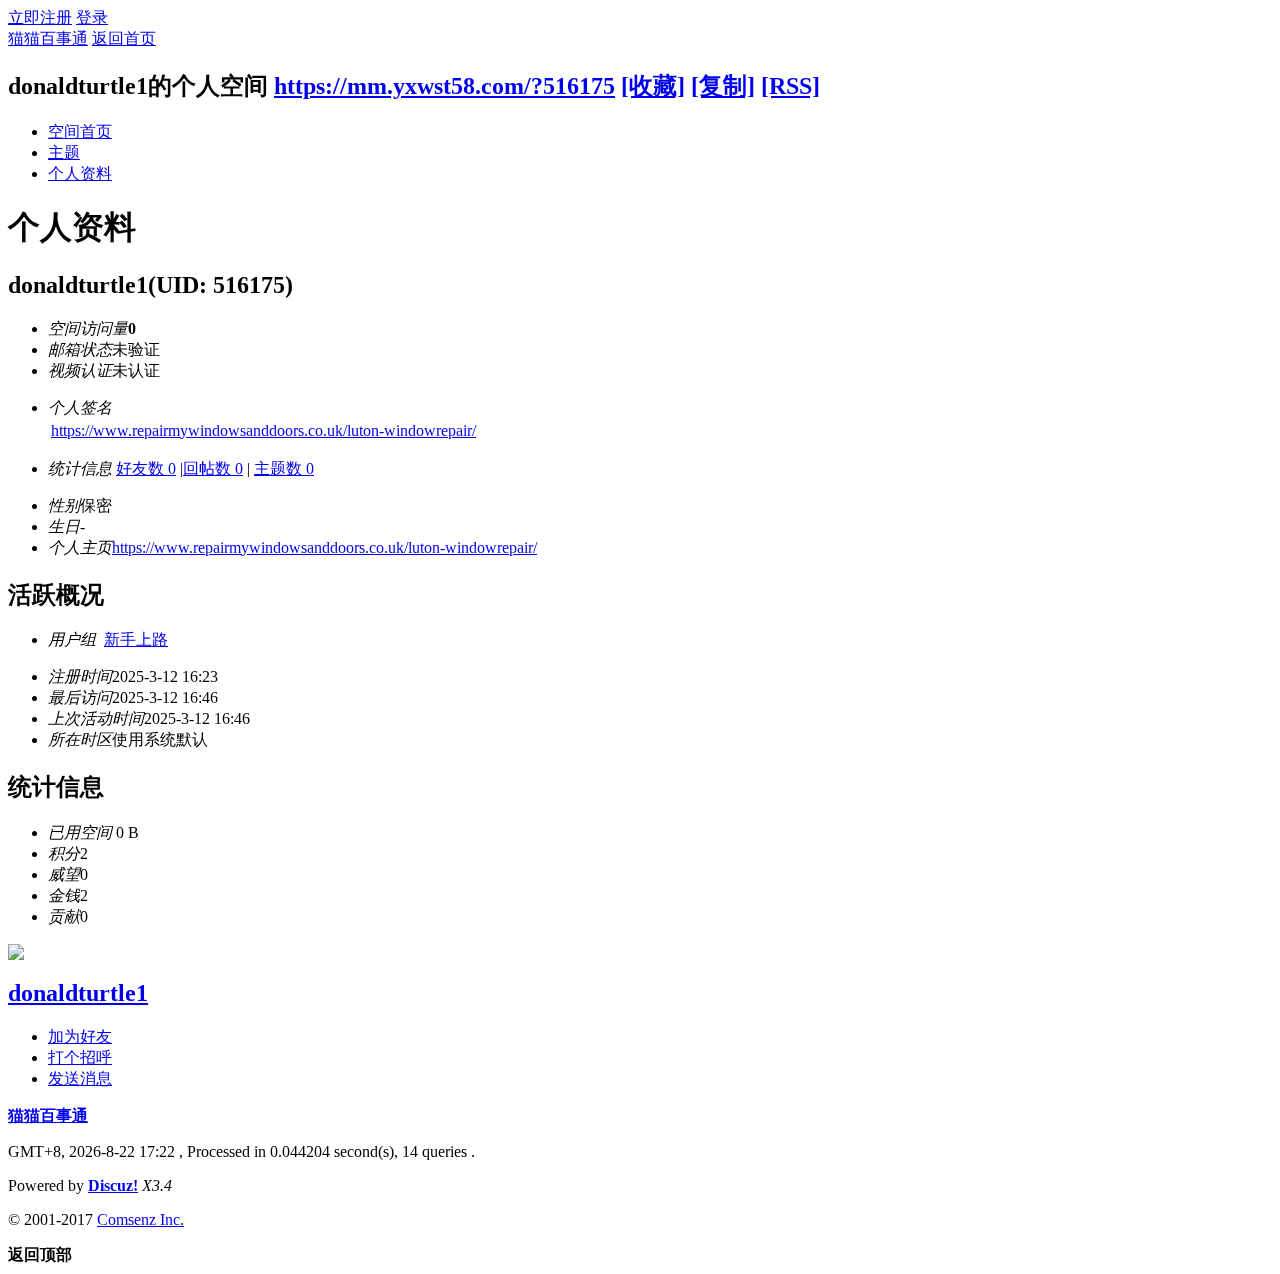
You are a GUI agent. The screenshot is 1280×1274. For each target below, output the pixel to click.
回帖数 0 (213, 468)
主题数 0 (284, 468)
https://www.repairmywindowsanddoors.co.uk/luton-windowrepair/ (263, 430)
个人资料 (80, 173)
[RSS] (790, 86)
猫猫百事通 (48, 38)
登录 (92, 17)
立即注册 (40, 17)
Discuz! (113, 1185)
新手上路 (136, 639)
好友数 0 (146, 468)
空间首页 (80, 131)
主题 (64, 152)
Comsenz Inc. (140, 1219)
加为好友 (80, 1036)
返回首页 (124, 38)
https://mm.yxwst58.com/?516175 (444, 86)
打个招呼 (80, 1057)
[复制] (723, 86)
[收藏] (653, 86)
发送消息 (80, 1078)
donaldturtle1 (78, 993)
